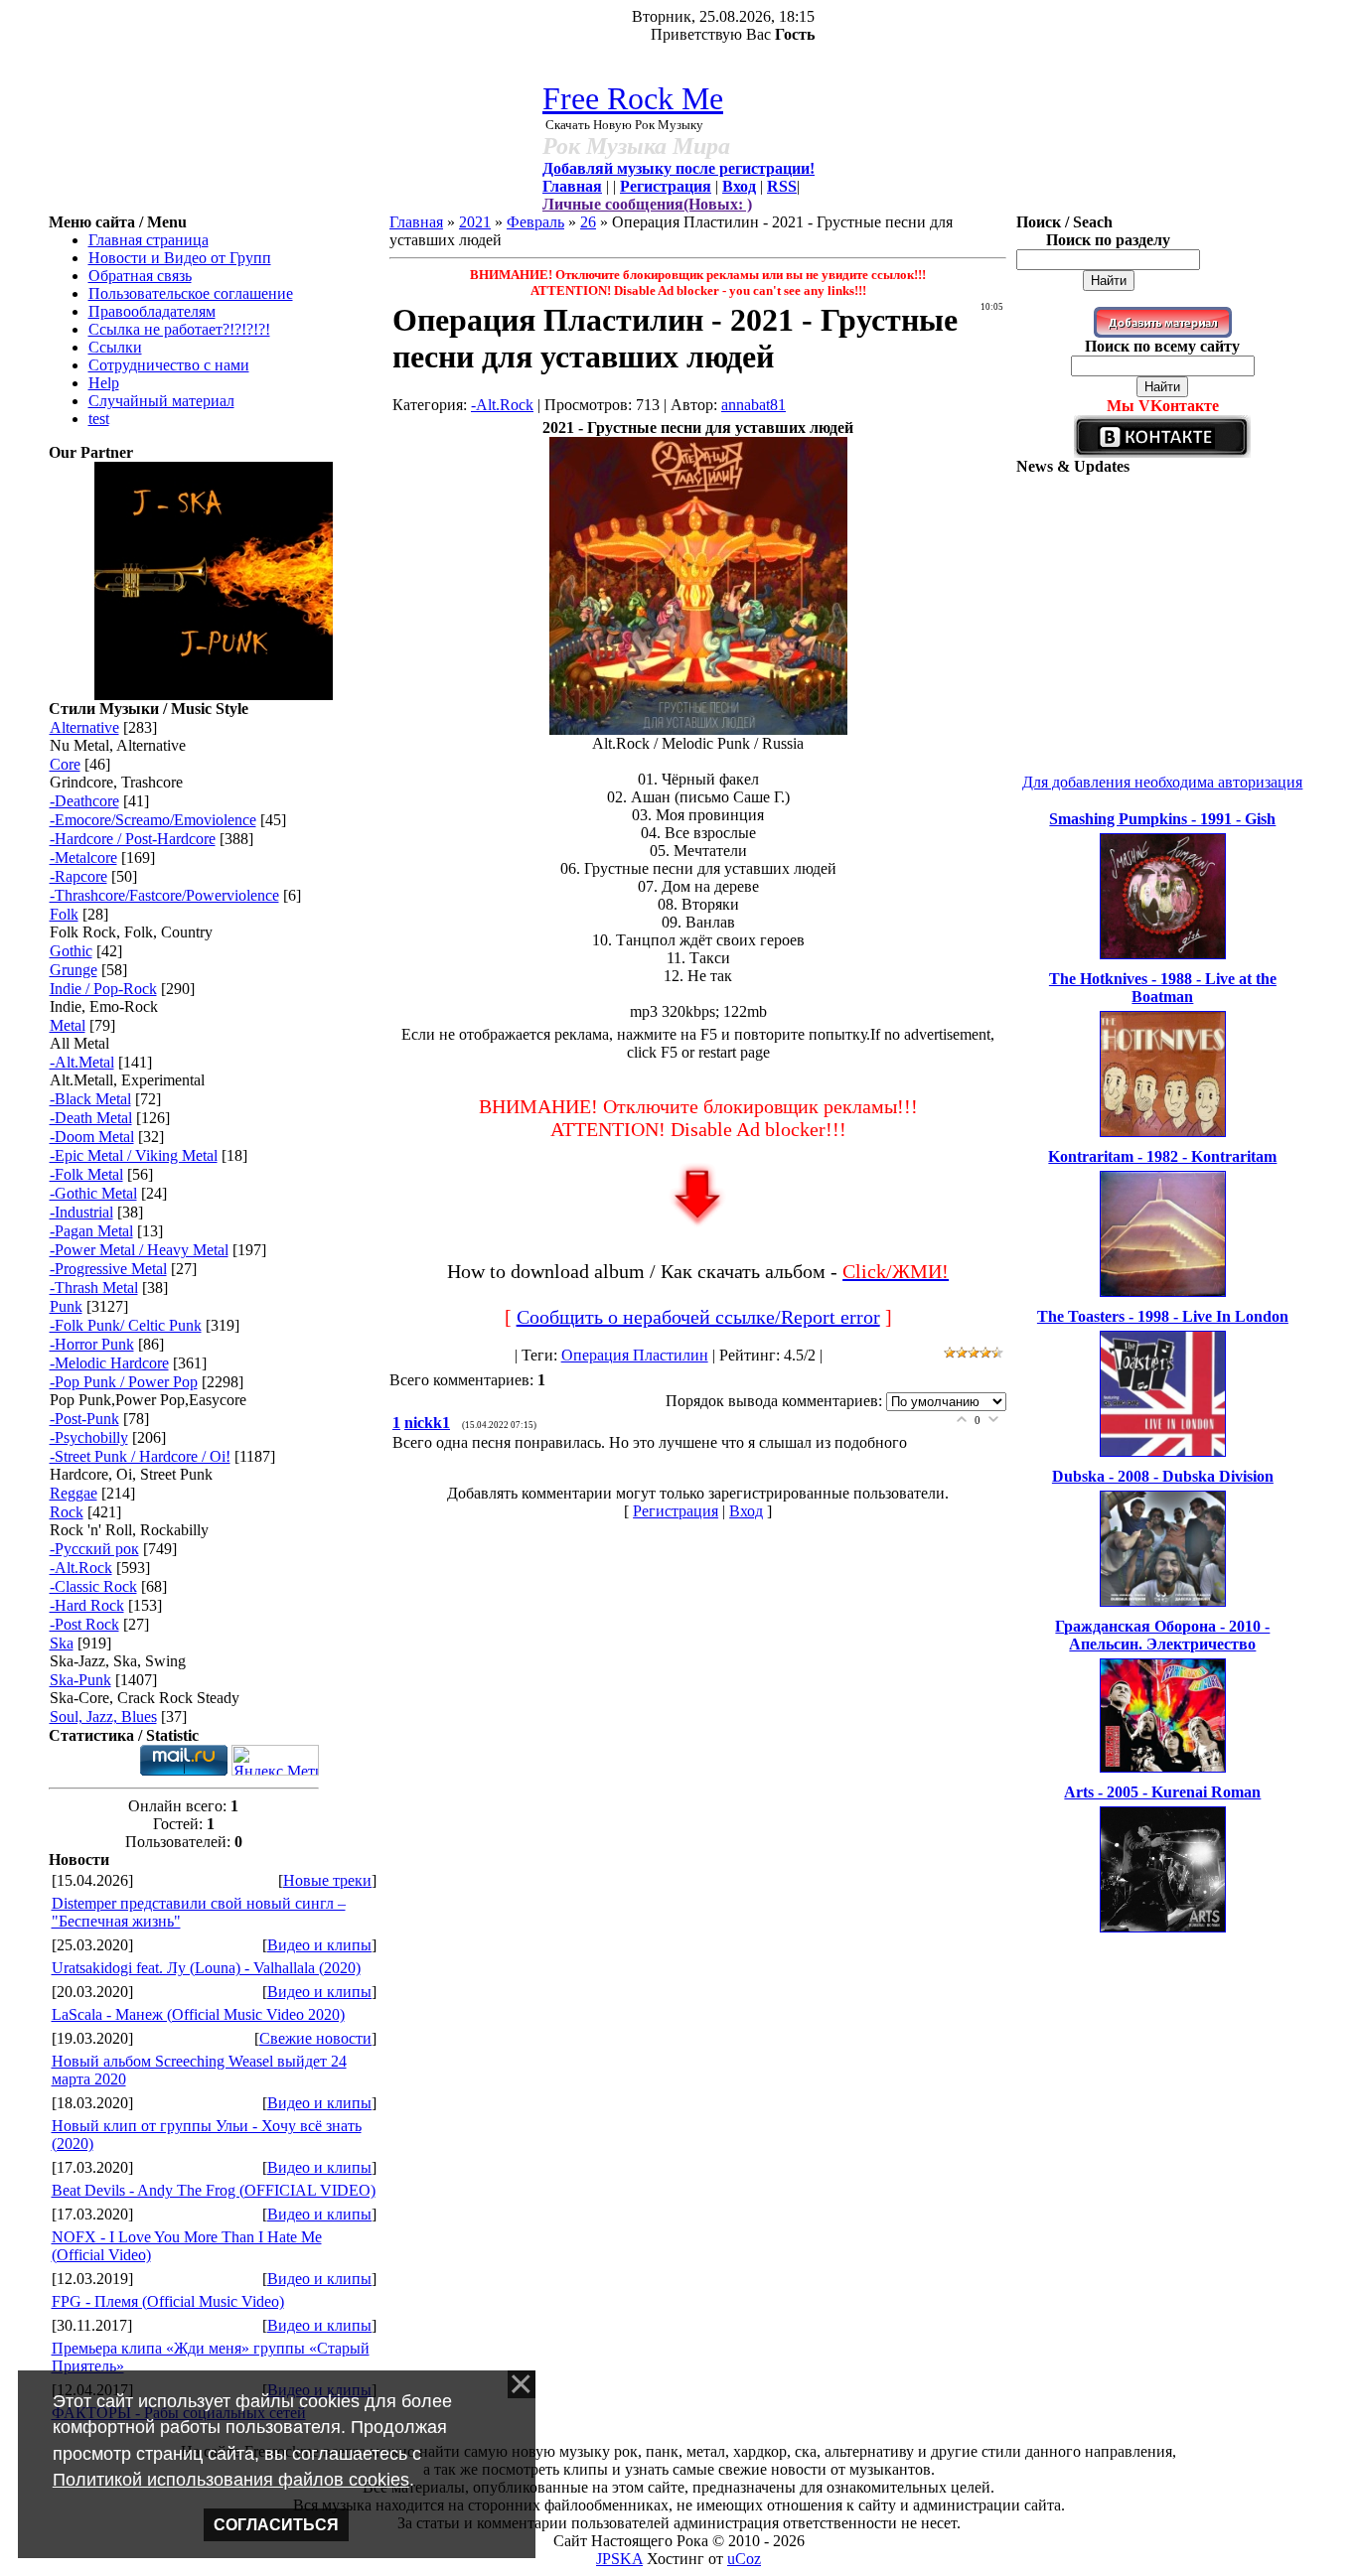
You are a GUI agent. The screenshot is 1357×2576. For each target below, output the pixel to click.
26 (588, 222)
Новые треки (327, 1880)
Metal (68, 1025)
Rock (67, 1512)
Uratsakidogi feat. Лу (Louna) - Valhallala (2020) (206, 1968)
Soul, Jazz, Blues (103, 1717)
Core (65, 764)
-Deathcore (84, 801)
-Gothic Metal (93, 1193)
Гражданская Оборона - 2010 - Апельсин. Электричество (1162, 1635)
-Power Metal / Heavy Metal (139, 1250)
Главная (416, 222)
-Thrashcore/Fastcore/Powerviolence (164, 895)
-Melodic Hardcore (109, 1363)
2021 (475, 222)
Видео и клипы (319, 1945)
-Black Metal (90, 1099)
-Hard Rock (87, 1605)
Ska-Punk (80, 1680)
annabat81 (754, 405)
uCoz (744, 2559)
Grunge (74, 970)
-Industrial (81, 1212)
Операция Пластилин (635, 1355)
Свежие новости (315, 2038)
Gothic (71, 951)
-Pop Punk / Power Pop (124, 1382)
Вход (746, 1511)
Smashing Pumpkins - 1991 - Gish (1162, 819)
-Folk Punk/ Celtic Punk (126, 1325)
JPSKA (619, 2559)
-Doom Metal (92, 1137)
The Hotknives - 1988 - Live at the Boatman (1163, 988)
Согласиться (276, 2525)
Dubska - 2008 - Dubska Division (1163, 1476)
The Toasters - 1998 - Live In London (1163, 1316)
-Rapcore (78, 876)
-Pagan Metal (91, 1231)
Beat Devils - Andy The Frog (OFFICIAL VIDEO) (214, 2190)
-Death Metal (91, 1118)
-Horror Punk (92, 1344)
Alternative (84, 727)
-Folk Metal (86, 1174)
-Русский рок (94, 1549)
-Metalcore (83, 858)
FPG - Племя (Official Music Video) (168, 2301)
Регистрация (676, 1511)
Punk (66, 1306)
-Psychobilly (89, 1437)
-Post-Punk (84, 1419)
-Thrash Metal (94, 1288)
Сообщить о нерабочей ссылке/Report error (698, 1317)
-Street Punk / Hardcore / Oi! (140, 1456)
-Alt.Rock (81, 1568)
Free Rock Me (633, 98)
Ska (62, 1643)
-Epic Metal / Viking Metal (134, 1155)
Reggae (74, 1493)
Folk (64, 914)
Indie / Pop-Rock (103, 989)
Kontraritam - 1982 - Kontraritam (1162, 1156)
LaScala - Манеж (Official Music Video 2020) (198, 2014)
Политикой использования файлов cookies (231, 2480)
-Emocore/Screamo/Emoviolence (153, 820)
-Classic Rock (93, 1586)
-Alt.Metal (82, 1062)
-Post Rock (84, 1624)
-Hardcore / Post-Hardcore (133, 839)
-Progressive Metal (108, 1269)
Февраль (535, 222)
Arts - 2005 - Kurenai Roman (1162, 1792)
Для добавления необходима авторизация (1162, 782)
